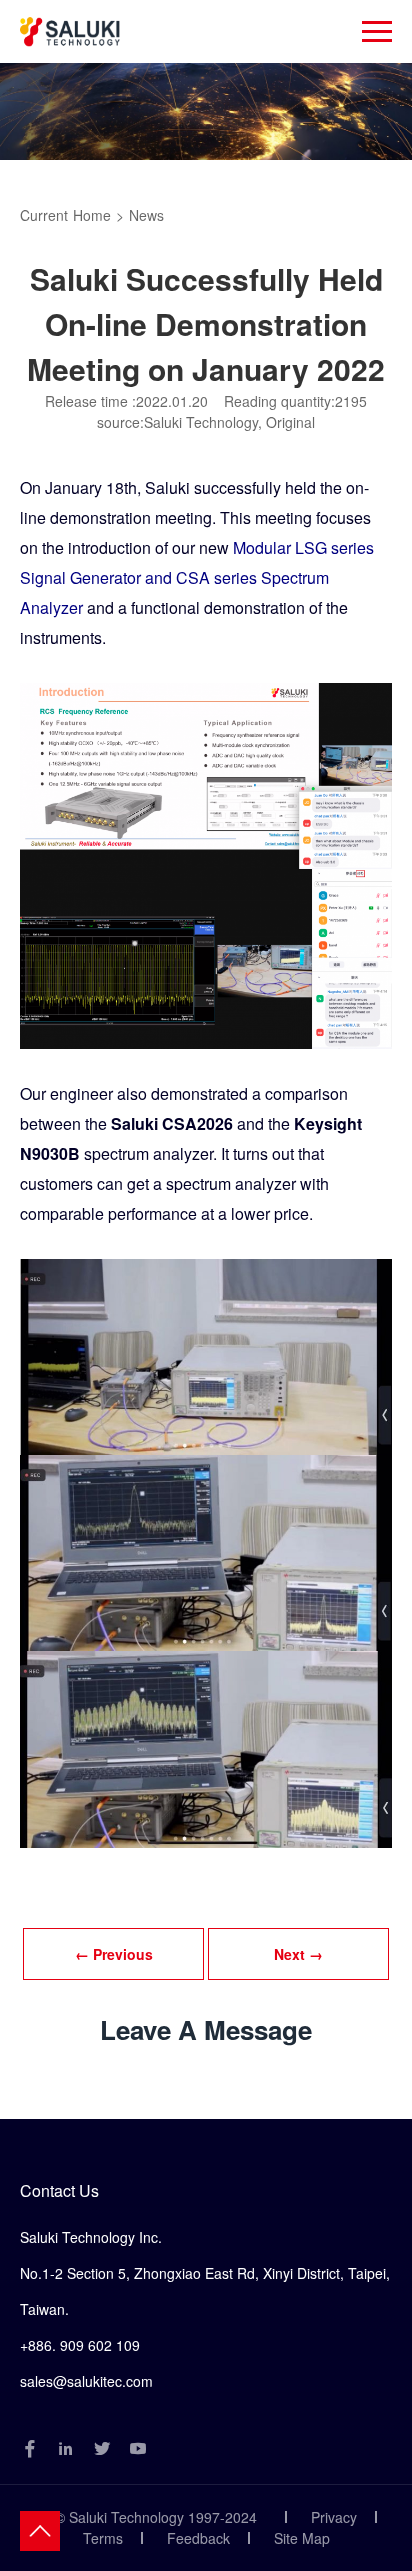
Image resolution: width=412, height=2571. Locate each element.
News (146, 215)
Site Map (302, 2538)
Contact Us (59, 2190)
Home (92, 215)
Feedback (198, 2538)
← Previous (114, 1954)
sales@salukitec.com (86, 2381)
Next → (298, 1954)
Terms (103, 2538)
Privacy (334, 2517)
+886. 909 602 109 (80, 2345)
